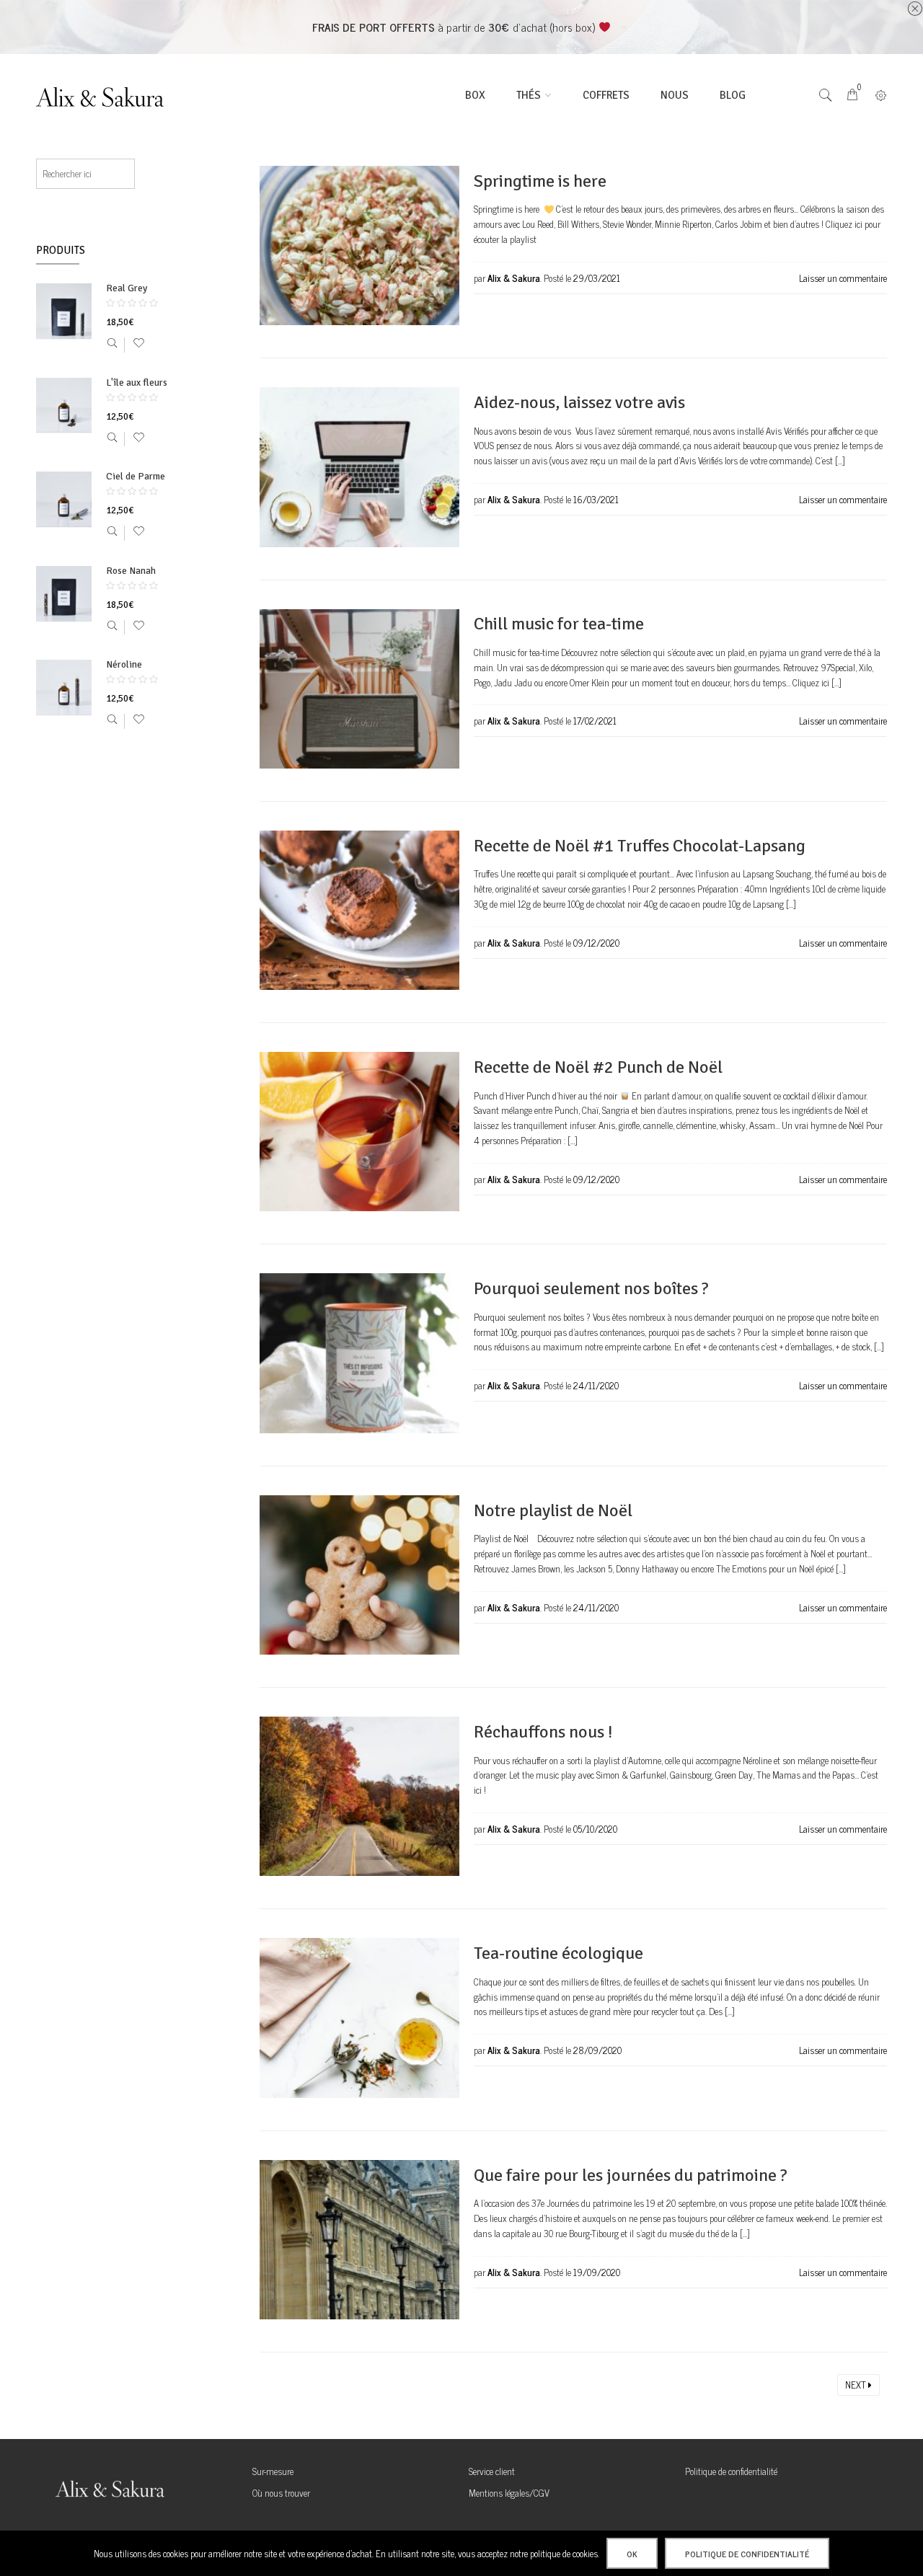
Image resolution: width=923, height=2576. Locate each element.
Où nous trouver (281, 2493)
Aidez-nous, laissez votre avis (579, 402)
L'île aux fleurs (137, 383)
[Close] (915, 9)
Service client (492, 2471)
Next (857, 2385)
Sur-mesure (273, 2471)
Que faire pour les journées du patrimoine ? (631, 2175)
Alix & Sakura (514, 278)
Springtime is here (540, 181)
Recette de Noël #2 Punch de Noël (598, 1067)
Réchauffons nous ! (543, 1732)
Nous (675, 95)
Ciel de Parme (136, 477)
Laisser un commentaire (843, 278)
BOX (475, 95)
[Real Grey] (64, 311)
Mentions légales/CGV (509, 2493)
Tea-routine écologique (558, 1953)
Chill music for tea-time (559, 624)
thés (529, 95)
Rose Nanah (131, 571)
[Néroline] (64, 688)
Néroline (124, 665)
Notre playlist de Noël (553, 1510)
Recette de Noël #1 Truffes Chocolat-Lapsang (640, 846)
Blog (733, 95)
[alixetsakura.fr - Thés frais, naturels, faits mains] (108, 96)
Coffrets (606, 95)
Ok (632, 2554)
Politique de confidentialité (731, 2471)
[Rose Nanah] (64, 594)
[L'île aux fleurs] (64, 406)
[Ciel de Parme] (64, 500)
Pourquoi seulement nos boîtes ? (591, 1288)
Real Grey (127, 289)
